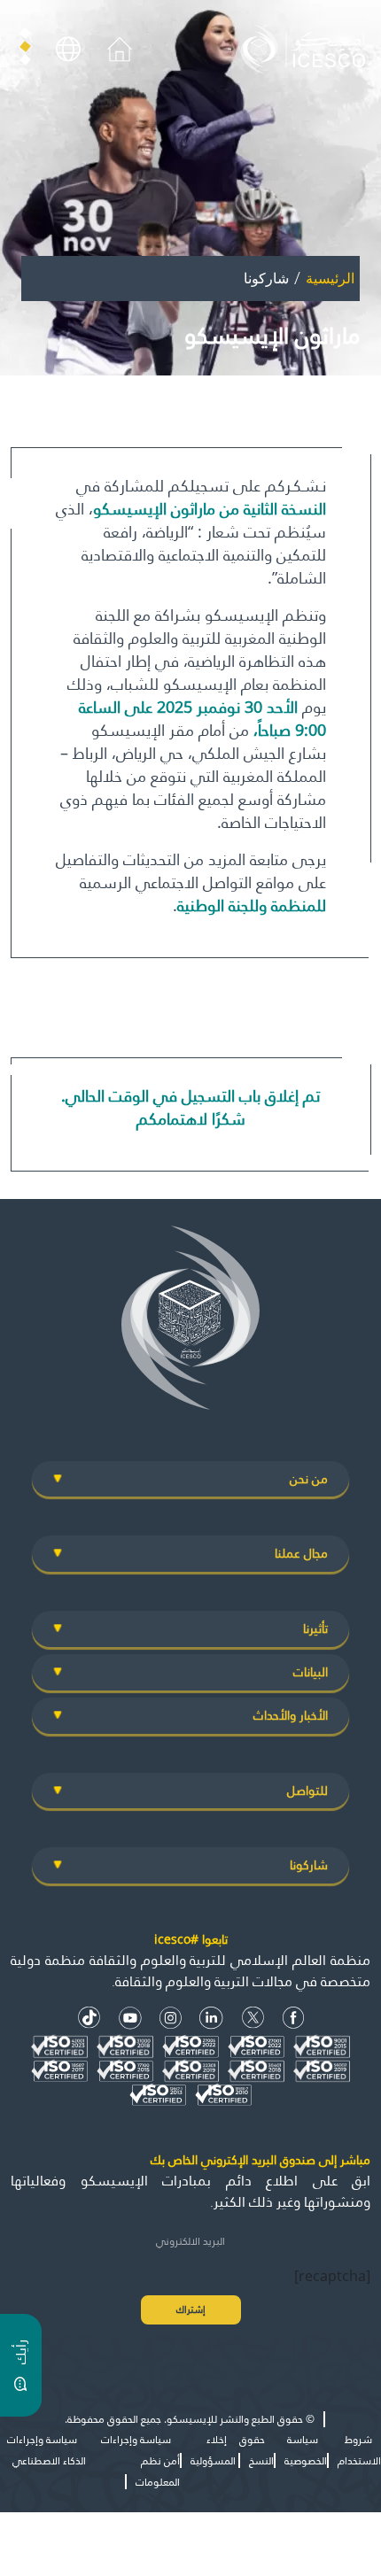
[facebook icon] (294, 2018)
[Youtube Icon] (130, 2018)
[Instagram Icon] (171, 2018)
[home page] (307, 48)
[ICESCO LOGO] (190, 1325)
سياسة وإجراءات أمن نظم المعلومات (140, 2460)
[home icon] (120, 48)
